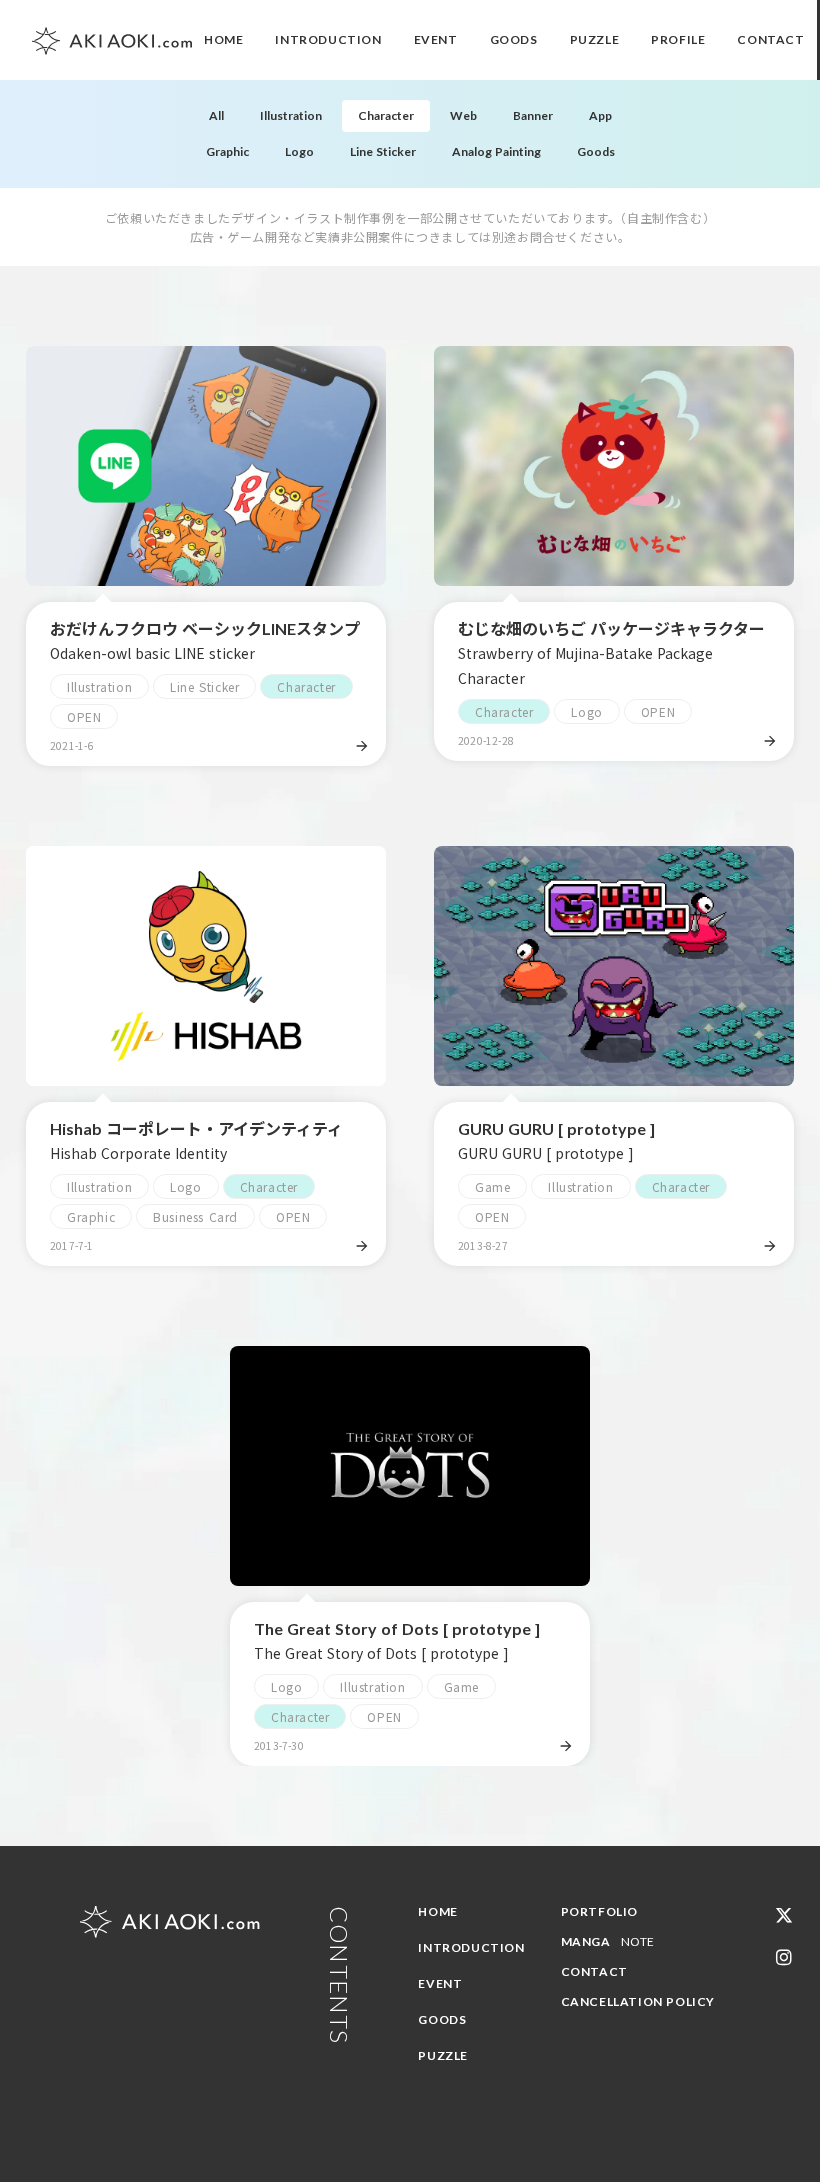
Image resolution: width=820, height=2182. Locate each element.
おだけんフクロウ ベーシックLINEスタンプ (205, 628)
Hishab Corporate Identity (138, 1153)
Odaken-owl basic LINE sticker (152, 653)
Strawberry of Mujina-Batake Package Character (585, 665)
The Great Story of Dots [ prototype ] (397, 1628)
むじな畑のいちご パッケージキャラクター (611, 628)
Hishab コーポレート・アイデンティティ (196, 1128)
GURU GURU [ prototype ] (556, 1128)
